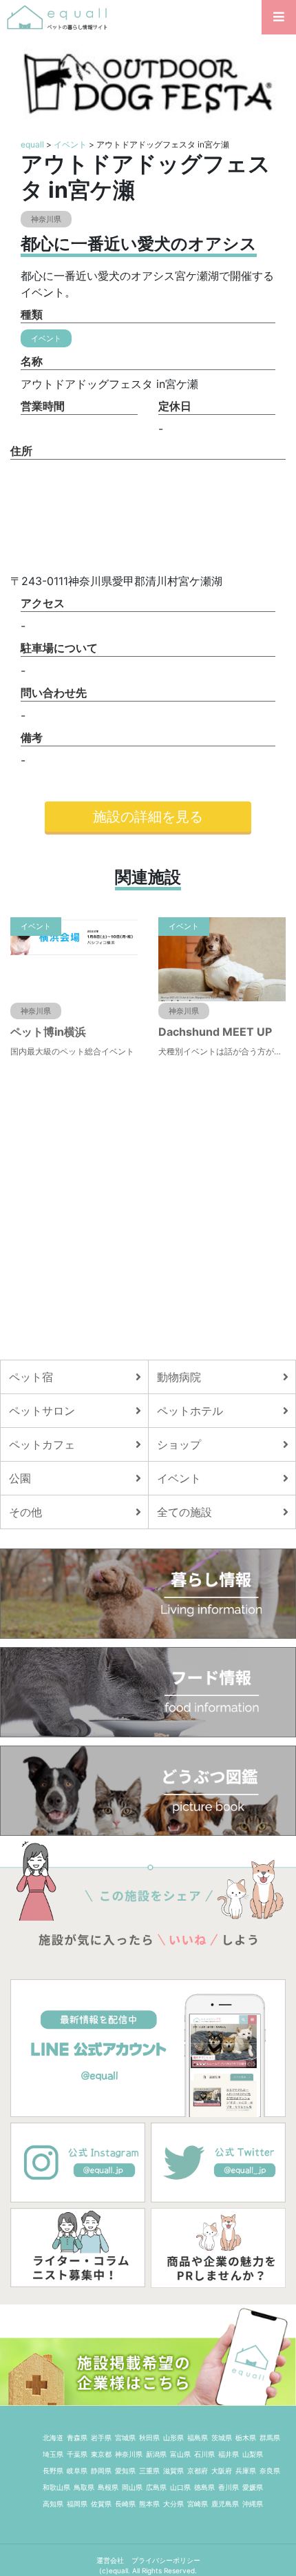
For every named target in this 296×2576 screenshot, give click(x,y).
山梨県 (253, 2454)
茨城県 (222, 2437)
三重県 (149, 2471)
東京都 (101, 2454)
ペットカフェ (42, 1444)
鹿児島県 (225, 2504)
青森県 (77, 2437)
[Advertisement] (148, 1209)
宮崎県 (198, 2504)
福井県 (229, 2454)
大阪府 (222, 2471)
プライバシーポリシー (166, 2560)
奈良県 (270, 2471)
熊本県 (149, 2504)
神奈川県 (129, 2454)
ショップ (179, 1444)
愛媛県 (253, 2487)
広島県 (156, 2487)
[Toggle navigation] (279, 17)
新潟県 (156, 2454)
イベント (70, 144)
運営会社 (111, 2560)
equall (32, 144)
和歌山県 (56, 2487)
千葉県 (77, 2454)
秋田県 (149, 2437)
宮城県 (125, 2437)
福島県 (198, 2437)
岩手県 (101, 2437)
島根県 (108, 2487)
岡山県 (132, 2487)
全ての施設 (184, 1512)
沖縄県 (253, 2504)
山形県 (173, 2437)
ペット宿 (31, 1377)
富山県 (180, 2454)
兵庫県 (246, 2471)
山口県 (180, 2487)
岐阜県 (77, 2471)
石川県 (204, 2454)
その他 (25, 1512)
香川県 (229, 2487)
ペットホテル (190, 1411)
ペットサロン (42, 1411)
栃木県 (246, 2437)
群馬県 (270, 2437)
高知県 (53, 2504)
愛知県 (125, 2471)
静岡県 (101, 2471)
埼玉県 (53, 2454)
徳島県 (204, 2487)
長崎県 (125, 2504)
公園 (20, 1478)
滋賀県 (173, 2471)
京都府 (198, 2471)
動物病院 (179, 1377)
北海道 (53, 2437)
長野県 (53, 2471)
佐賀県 (101, 2504)
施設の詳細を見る (148, 817)
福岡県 (77, 2504)
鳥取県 (84, 2487)
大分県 (173, 2504)
